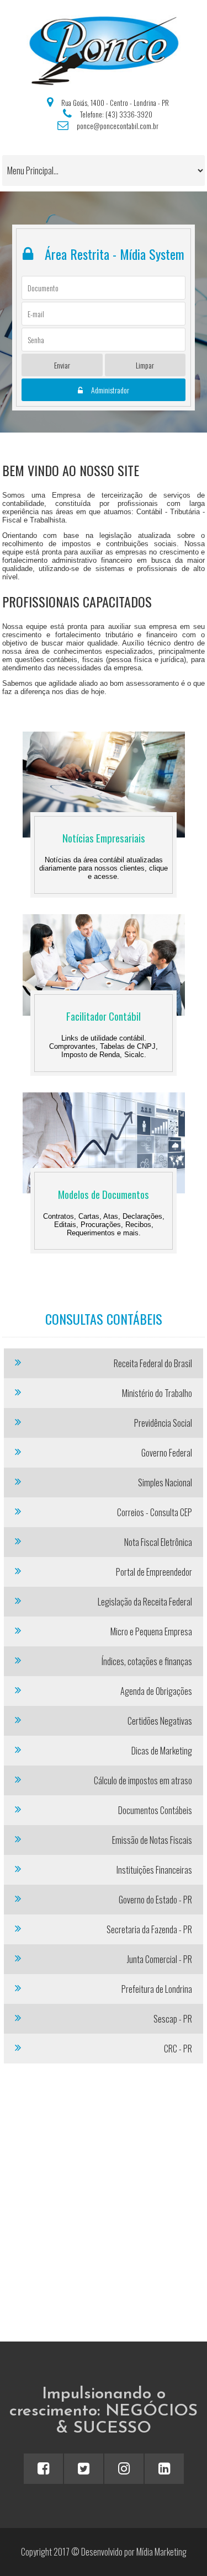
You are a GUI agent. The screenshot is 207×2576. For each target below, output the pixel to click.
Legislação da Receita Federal (145, 1602)
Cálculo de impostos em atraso (143, 1780)
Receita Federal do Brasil (153, 1363)
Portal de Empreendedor (154, 1572)
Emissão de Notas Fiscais (152, 1840)
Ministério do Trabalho (157, 1393)
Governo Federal (167, 1453)
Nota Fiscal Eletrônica (158, 1542)
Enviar (62, 365)
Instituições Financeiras (154, 1870)
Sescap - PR (173, 2019)
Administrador (110, 390)
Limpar (145, 365)
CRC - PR (178, 2049)
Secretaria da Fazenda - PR (149, 1929)
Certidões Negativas (160, 1721)
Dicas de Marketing (162, 1751)
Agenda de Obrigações (156, 1691)
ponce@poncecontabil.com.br (118, 126)
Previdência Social (163, 1423)
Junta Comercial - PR (160, 1959)
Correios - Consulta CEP (155, 1512)
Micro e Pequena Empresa (151, 1631)
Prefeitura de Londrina (157, 1989)
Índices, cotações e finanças (147, 1661)
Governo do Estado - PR (155, 1900)
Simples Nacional (165, 1482)
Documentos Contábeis (155, 1810)
